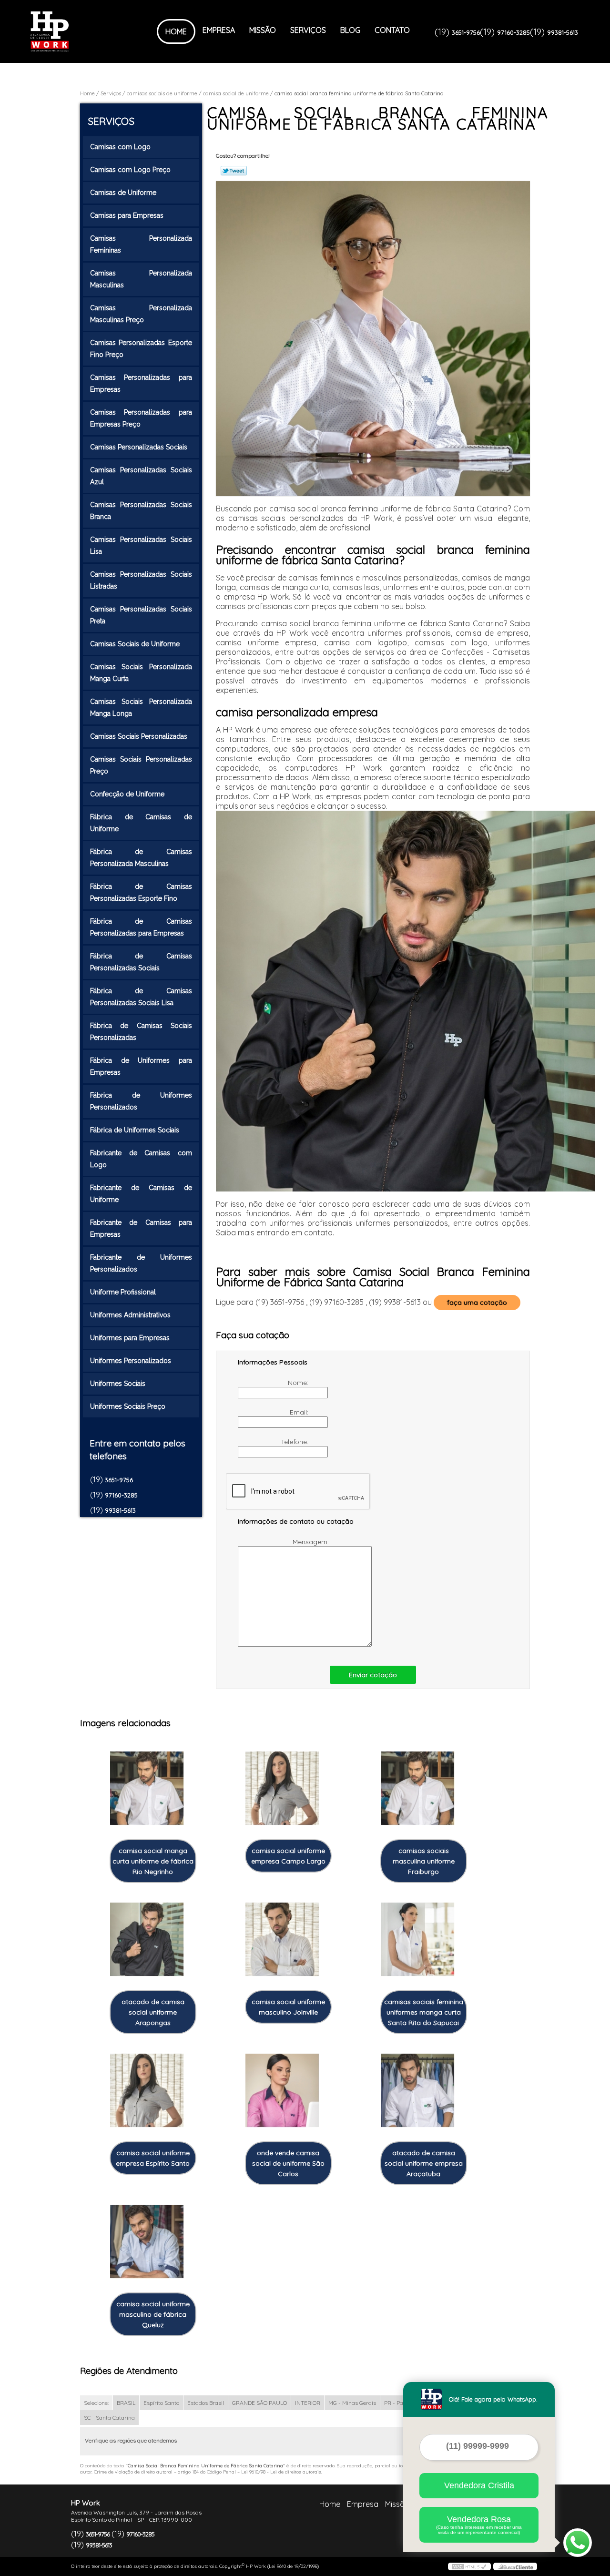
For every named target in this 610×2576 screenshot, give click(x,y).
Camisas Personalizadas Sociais (139, 447)
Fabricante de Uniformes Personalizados (141, 1263)
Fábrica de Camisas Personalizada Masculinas (141, 858)
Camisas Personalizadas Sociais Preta (141, 615)
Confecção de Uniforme (127, 794)
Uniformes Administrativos (130, 1315)
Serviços (308, 30)
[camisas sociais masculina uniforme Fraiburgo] (417, 1788)
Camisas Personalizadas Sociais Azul (141, 476)
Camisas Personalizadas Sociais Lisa (141, 545)
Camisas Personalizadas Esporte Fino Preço (141, 349)
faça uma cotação (477, 1303)
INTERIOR (308, 2403)
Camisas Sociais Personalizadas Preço (141, 765)
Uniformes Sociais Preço (128, 1406)
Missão (263, 30)
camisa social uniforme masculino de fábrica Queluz (153, 2314)
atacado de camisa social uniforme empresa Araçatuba (424, 2163)
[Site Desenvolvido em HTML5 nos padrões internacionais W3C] (469, 2566)
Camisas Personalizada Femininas (141, 244)
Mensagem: (312, 1542)
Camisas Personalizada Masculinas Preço (141, 314)
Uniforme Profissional (123, 1292)
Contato (392, 30)
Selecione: (96, 2403)
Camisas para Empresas (127, 215)
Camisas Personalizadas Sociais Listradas (141, 580)
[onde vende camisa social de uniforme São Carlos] (282, 2091)
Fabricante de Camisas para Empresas (141, 1228)
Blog (350, 30)
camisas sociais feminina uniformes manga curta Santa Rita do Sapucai (424, 2012)
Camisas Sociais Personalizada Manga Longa (141, 708)
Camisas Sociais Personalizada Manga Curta (141, 673)
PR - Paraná (400, 2403)
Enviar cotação (373, 1675)
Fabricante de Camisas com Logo (141, 1159)
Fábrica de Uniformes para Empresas (141, 1066)
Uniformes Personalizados (131, 1361)
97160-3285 (513, 32)
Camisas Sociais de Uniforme (135, 644)
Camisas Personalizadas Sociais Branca (141, 511)
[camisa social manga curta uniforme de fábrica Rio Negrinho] (147, 1788)
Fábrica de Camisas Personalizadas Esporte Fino (141, 892)
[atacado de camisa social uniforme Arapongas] (147, 1940)
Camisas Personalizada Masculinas (141, 279)
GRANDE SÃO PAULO (259, 2403)
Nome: (299, 1383)
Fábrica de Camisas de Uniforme (141, 823)
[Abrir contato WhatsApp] (578, 2543)
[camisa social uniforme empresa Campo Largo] (282, 1788)
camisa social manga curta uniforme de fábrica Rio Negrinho (153, 1861)
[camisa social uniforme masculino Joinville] (282, 1940)
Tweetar (234, 171)
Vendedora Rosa (479, 2525)
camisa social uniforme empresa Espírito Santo (153, 2158)
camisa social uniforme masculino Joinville (288, 2007)
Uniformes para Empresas (130, 1338)
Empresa (219, 30)
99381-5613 (563, 32)
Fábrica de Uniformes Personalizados (141, 1101)
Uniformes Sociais (118, 1384)
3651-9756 (466, 32)
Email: (300, 1412)
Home (176, 31)
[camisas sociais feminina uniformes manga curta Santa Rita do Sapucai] (417, 1940)
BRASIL (126, 2403)
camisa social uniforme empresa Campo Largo (288, 1856)
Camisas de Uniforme (123, 193)
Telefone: (295, 1442)
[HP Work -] (85, 31)
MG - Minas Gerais (352, 2403)
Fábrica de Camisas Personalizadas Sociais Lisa (141, 997)
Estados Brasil (206, 2403)
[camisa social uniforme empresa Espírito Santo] (147, 2091)
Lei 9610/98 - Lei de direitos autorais (281, 2472)
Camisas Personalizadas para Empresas (141, 383)
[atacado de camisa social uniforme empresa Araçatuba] (417, 2091)
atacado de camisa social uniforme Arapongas (153, 2012)
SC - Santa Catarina (109, 2418)
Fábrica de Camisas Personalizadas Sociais (141, 962)
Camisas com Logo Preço (130, 170)
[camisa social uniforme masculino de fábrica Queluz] (147, 2242)
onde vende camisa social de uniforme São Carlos (288, 2163)
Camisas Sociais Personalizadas (139, 736)
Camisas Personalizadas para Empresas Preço (141, 418)
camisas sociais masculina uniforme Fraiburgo (424, 1861)
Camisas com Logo (120, 147)
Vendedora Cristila (479, 2485)
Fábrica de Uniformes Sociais (135, 1130)
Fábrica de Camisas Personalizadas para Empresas (141, 927)
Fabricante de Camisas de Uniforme (141, 1194)
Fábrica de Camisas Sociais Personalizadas (141, 1032)
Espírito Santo (161, 2403)
